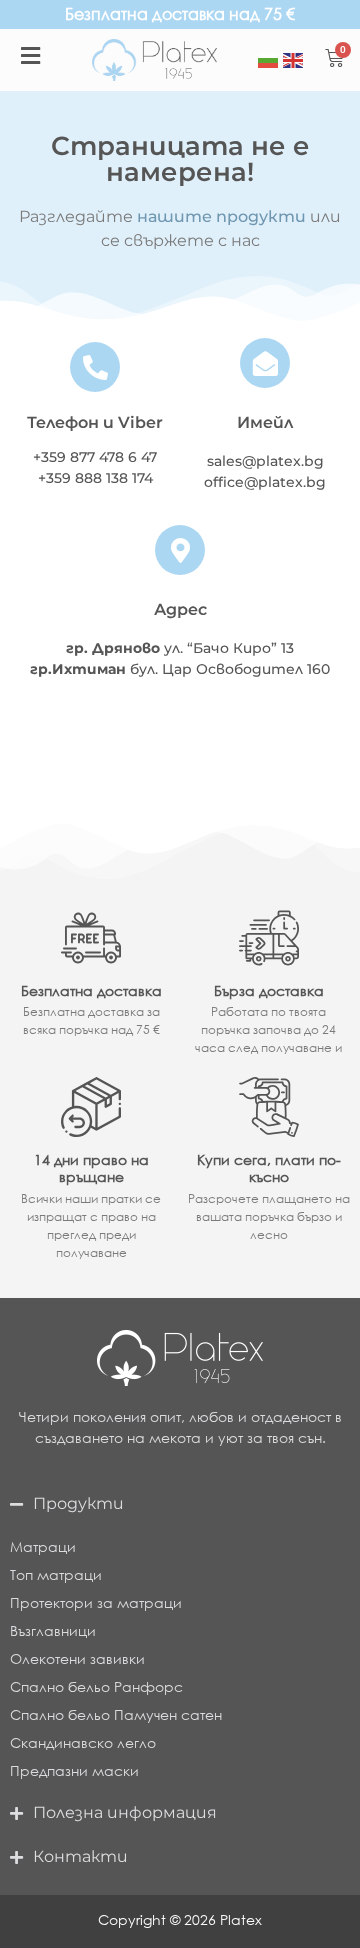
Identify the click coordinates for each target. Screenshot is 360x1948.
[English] (293, 60)
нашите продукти (221, 216)
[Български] (268, 60)
